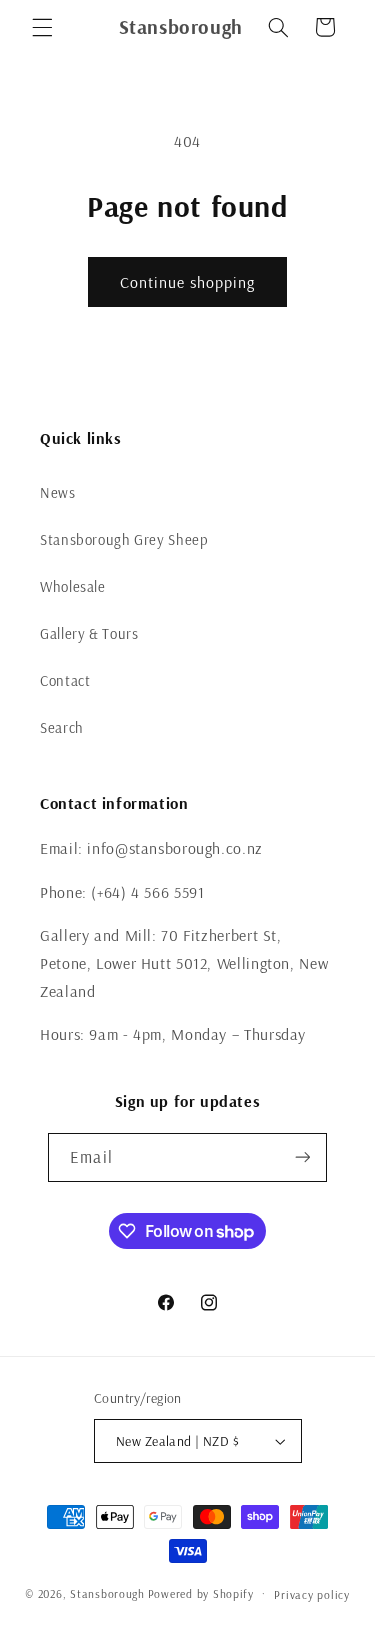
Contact (65, 680)
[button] (42, 27)
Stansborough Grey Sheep (124, 539)
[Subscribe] (302, 1157)
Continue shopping (188, 282)
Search (62, 727)
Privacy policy (311, 1594)
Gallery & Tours (89, 633)
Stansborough (107, 1593)
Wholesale (73, 586)
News (58, 492)
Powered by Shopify (201, 1593)
